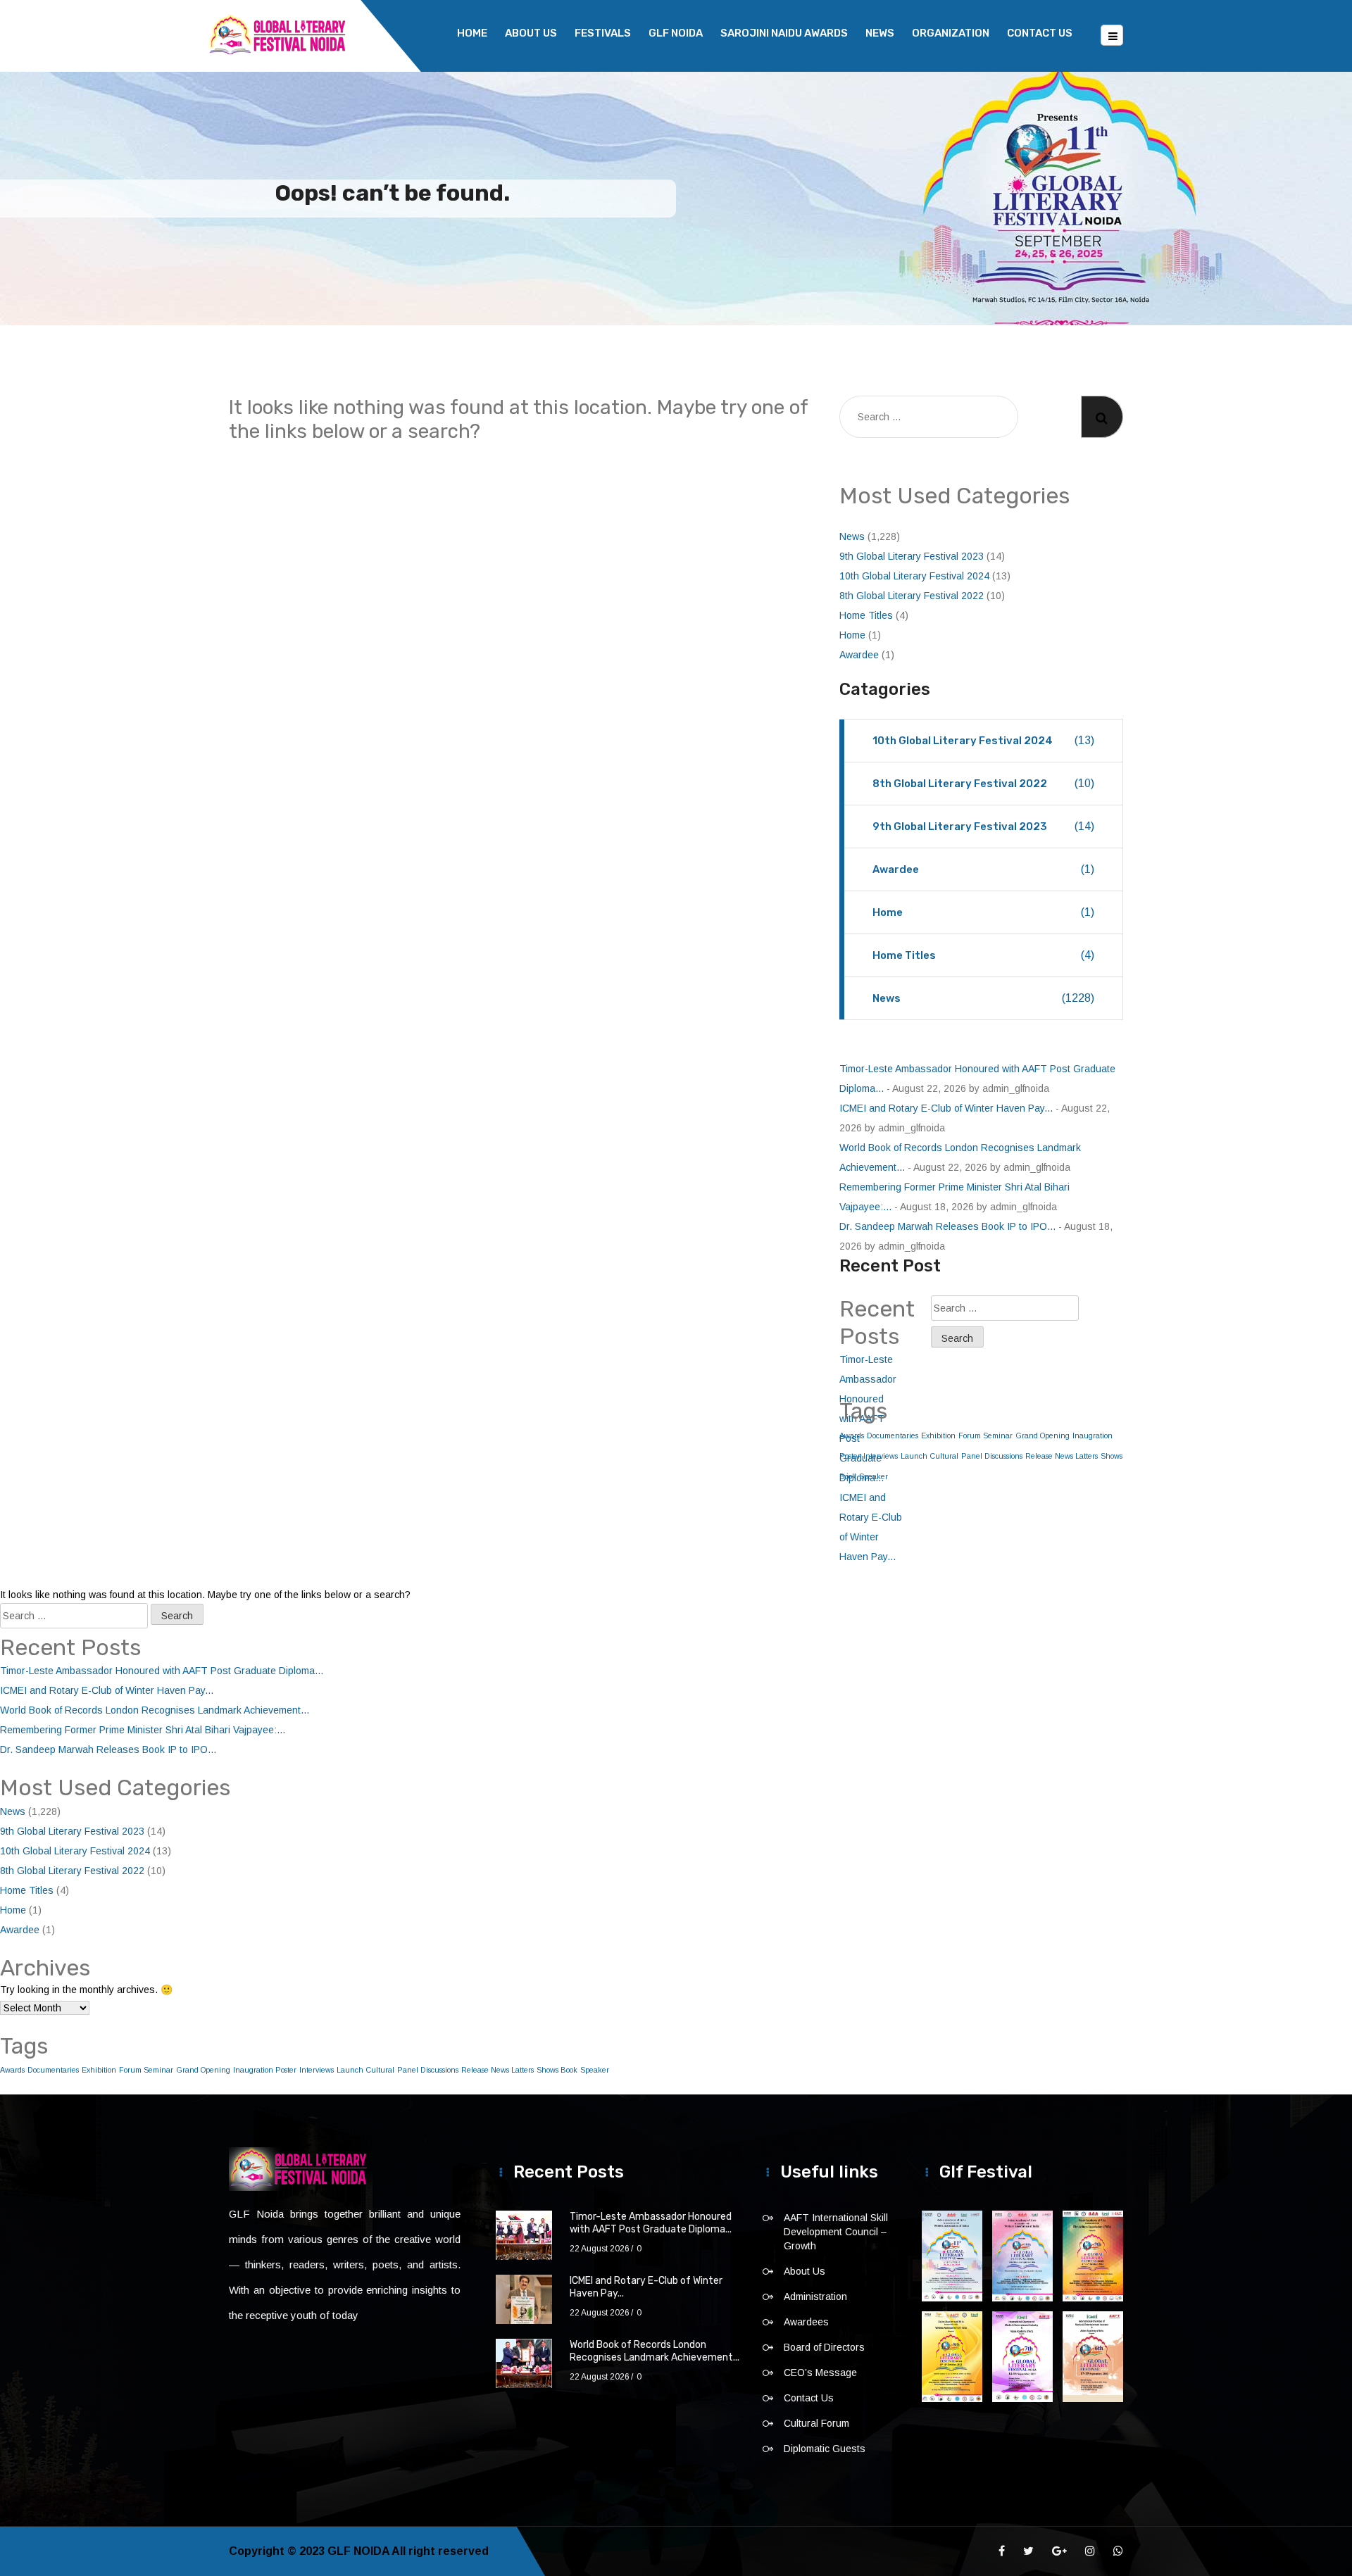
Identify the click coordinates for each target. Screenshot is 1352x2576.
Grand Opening (1043, 1435)
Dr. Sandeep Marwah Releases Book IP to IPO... (947, 1226)
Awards (12, 2070)
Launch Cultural (930, 1456)
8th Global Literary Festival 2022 (912, 596)
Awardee (859, 655)
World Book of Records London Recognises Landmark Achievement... (155, 1710)
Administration (815, 2297)
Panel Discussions (992, 1456)
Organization (951, 33)
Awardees (806, 2322)
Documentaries (53, 2070)
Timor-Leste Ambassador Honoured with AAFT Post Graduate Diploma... (162, 1671)
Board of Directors (824, 2347)
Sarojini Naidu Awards (784, 33)
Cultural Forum (816, 2423)
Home (472, 33)
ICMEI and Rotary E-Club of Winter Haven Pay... (946, 1108)
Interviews (317, 2070)
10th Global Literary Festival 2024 (914, 576)
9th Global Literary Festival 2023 (912, 556)
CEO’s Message (820, 2373)
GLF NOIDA (676, 33)
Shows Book (557, 2070)
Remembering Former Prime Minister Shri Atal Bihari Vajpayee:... (143, 1730)
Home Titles (866, 615)
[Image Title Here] (952, 2256)
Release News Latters (1062, 1456)
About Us (531, 33)
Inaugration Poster (265, 2070)
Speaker (595, 2070)
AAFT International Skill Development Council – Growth (836, 2232)
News (880, 33)
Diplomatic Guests (825, 2449)
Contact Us (1040, 33)
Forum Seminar (985, 1435)
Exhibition (938, 1435)
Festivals (603, 33)
